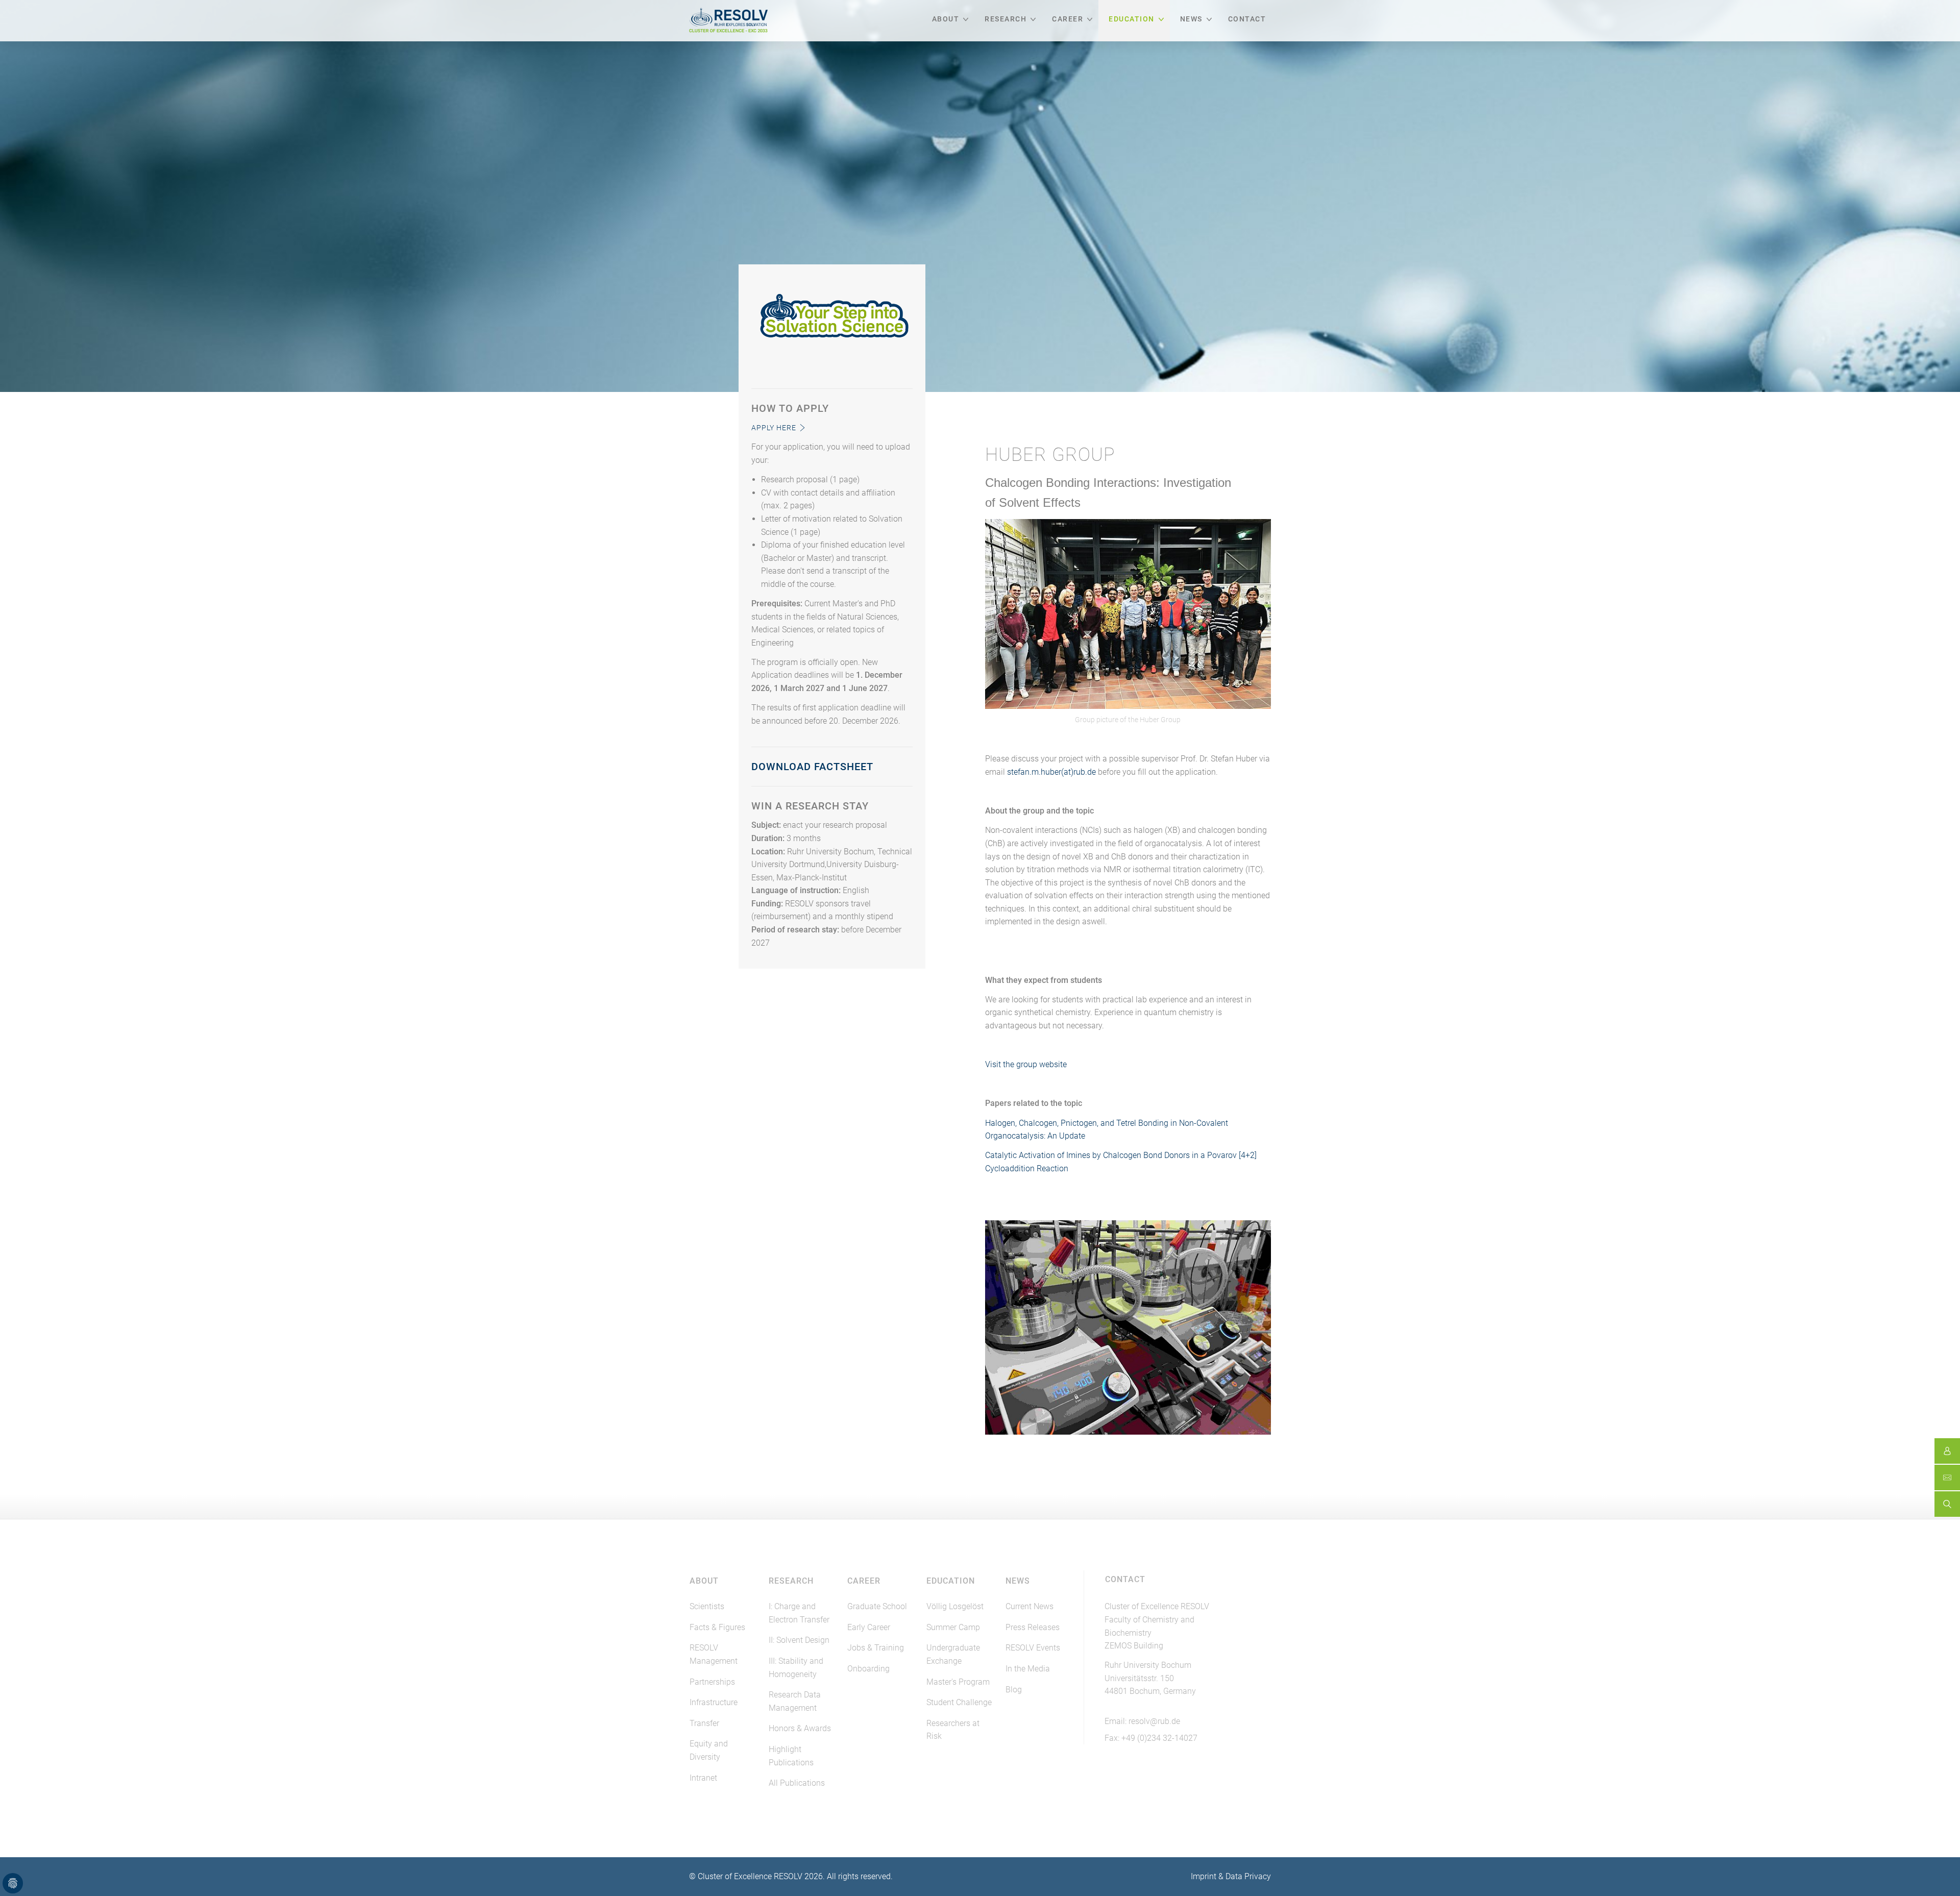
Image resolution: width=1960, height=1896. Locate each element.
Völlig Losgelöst (955, 1606)
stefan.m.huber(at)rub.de (1051, 772)
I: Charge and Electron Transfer (799, 1613)
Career (1068, 19)
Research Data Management (795, 1701)
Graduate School (877, 1606)
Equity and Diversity (709, 1750)
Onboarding (868, 1669)
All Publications (797, 1783)
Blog (1014, 1690)
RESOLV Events (1033, 1648)
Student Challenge (959, 1702)
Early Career (869, 1627)
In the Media (1028, 1669)
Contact (1247, 19)
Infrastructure (714, 1702)
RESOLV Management (714, 1654)
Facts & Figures (717, 1627)
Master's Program (958, 1682)
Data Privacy (1248, 1876)
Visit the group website (1026, 1064)
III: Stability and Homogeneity (796, 1668)
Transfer (704, 1723)
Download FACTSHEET (812, 767)
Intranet (703, 1778)
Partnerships (712, 1682)
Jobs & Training (876, 1648)
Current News (1030, 1606)
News (1191, 19)
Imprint (1204, 1876)
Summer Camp (953, 1627)
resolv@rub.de (1154, 1721)
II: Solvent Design (799, 1640)
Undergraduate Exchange (953, 1654)
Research (1006, 19)
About (946, 19)
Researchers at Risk (953, 1730)
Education (1132, 19)
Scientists (707, 1606)
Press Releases (1033, 1627)
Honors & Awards (800, 1728)
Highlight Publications (791, 1756)
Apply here (774, 428)
